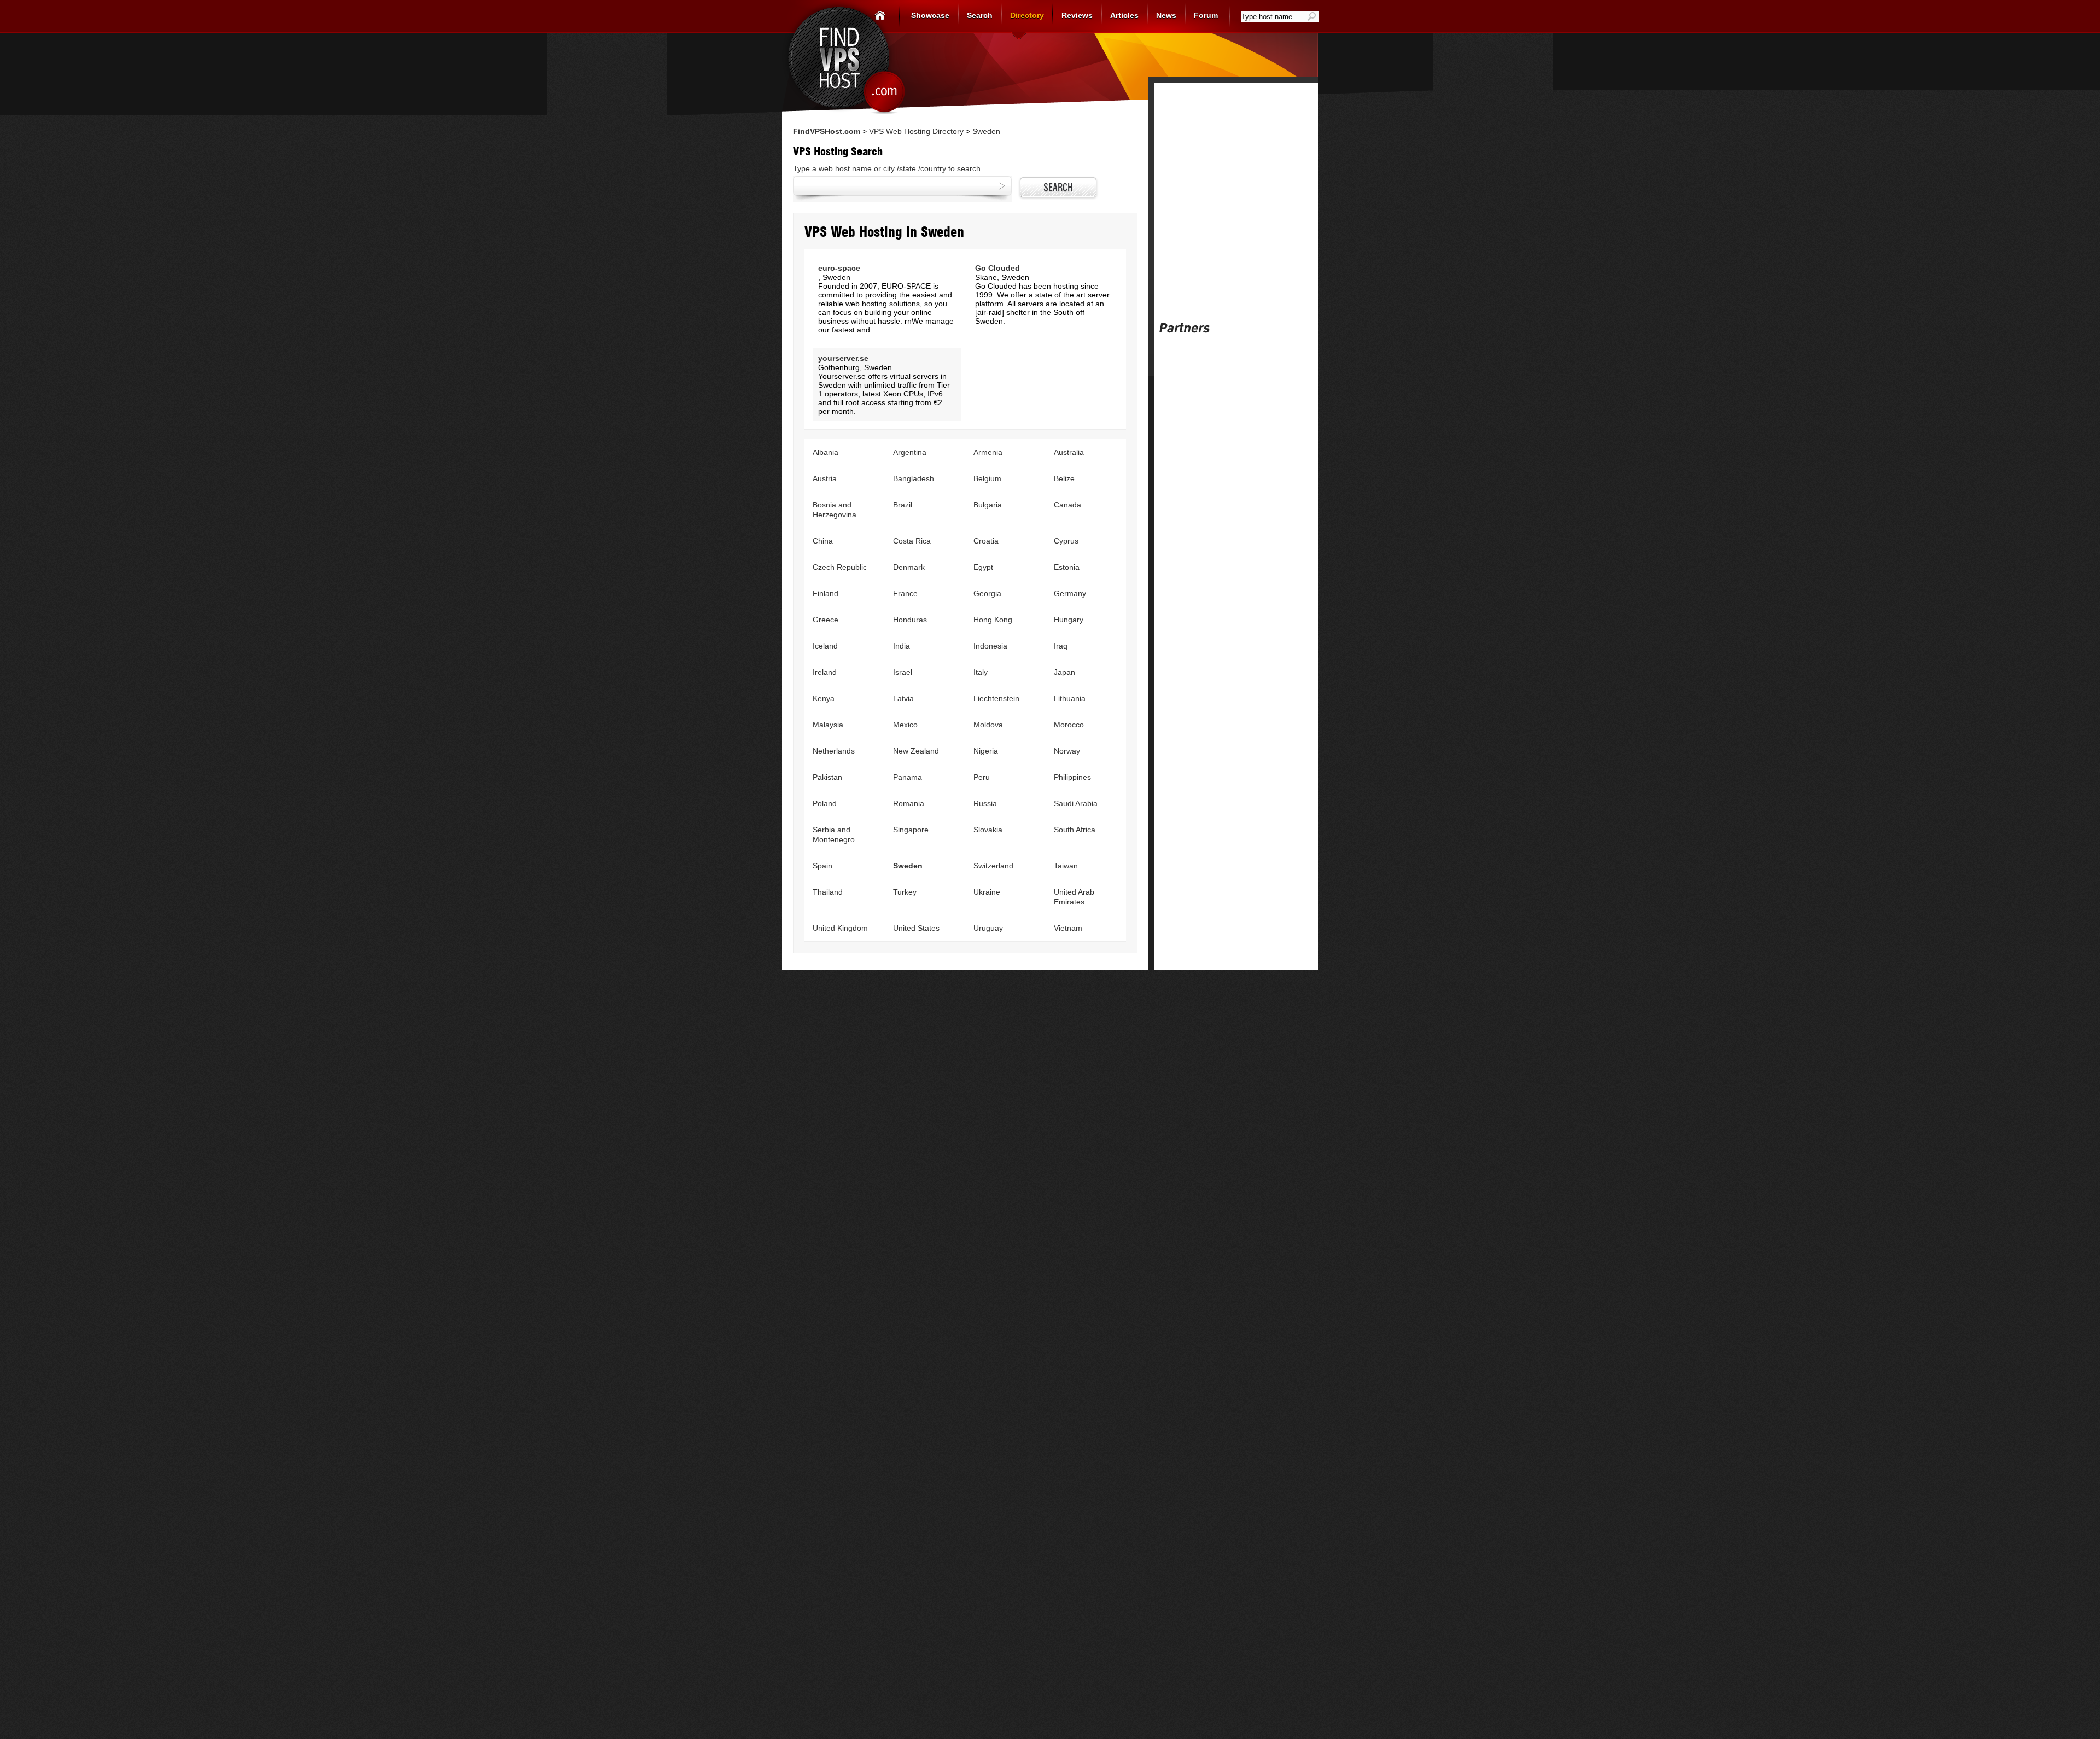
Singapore (911, 830)
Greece (826, 620)
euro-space (839, 268)
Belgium (987, 478)
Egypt (983, 567)
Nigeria (986, 751)
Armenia (988, 452)
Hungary (1069, 620)
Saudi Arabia (1076, 803)
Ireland (825, 672)
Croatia (986, 541)
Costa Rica (912, 541)
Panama (908, 777)
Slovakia (988, 830)
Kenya (824, 698)
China (823, 541)
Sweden (908, 866)
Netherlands (834, 751)
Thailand (828, 892)
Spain (822, 866)
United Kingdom (840, 928)
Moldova (988, 725)
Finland (826, 593)
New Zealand (916, 751)
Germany (1070, 593)
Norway (1067, 751)
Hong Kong (993, 620)
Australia (1069, 452)
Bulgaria (988, 505)
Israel (903, 672)
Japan (1064, 672)
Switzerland (993, 866)
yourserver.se (843, 358)
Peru (982, 777)
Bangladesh (914, 478)
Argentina (910, 452)
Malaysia (828, 725)
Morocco (1069, 725)
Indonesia (990, 646)
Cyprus (1066, 541)
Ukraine (987, 892)
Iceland (825, 646)
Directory (1027, 15)
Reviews (1077, 15)
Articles (1124, 15)
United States (916, 928)
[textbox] (1274, 17)
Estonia (1067, 567)
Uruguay (988, 928)
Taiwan (1066, 866)
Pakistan (827, 777)
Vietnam (1068, 928)
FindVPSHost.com (827, 131)
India (902, 646)
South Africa (1075, 830)
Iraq (1061, 646)
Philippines (1072, 777)
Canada (1067, 505)
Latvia (903, 698)
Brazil (903, 505)
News (1166, 15)
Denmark (909, 567)
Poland (825, 803)
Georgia (987, 593)
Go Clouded (997, 268)
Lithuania (1070, 698)
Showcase (930, 15)
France (905, 593)
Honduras (910, 620)
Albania (826, 452)
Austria (825, 478)
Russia (985, 803)
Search (980, 15)
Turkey (905, 892)
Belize (1064, 478)
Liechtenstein (996, 698)
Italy (981, 672)
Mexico (905, 725)
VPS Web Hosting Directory (916, 131)
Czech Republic (840, 567)
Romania (909, 803)
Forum (1206, 15)
